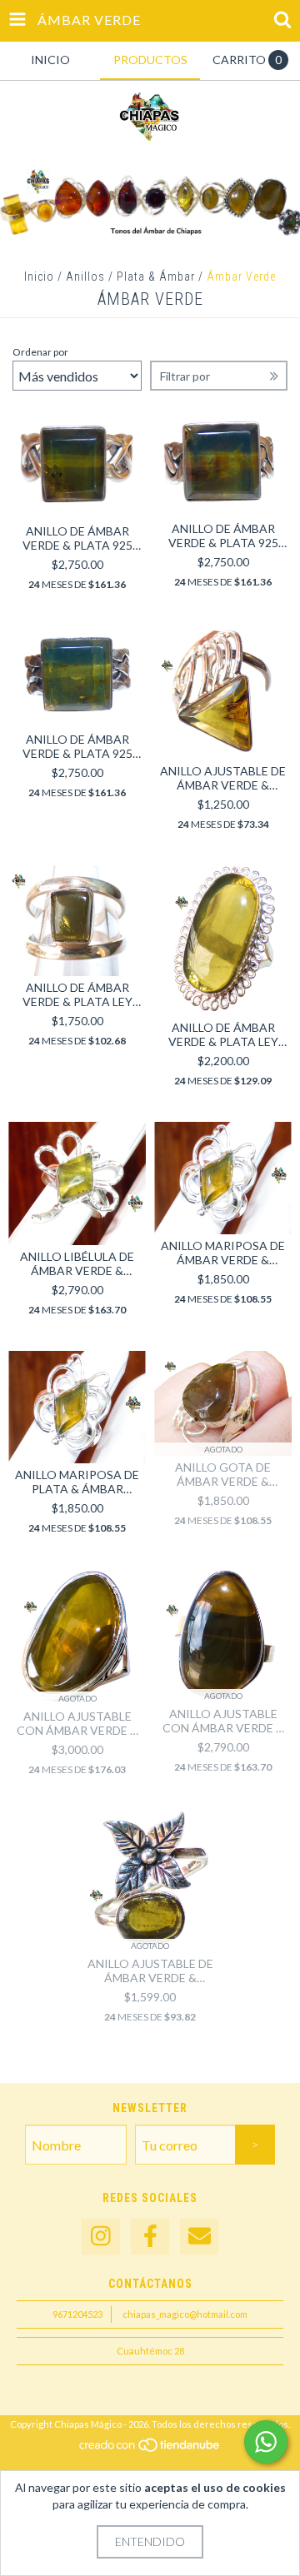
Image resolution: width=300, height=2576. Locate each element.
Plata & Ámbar (156, 277)
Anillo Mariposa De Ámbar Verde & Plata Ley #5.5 (223, 1253)
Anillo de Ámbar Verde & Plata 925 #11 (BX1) (77, 746)
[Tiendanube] (150, 2449)
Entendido (150, 2541)
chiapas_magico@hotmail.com (185, 2314)
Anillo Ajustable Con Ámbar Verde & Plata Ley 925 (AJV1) (77, 1723)
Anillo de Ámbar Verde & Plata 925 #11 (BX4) (77, 538)
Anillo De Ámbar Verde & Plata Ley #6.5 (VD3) (77, 994)
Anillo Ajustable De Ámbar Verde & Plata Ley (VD (223, 778)
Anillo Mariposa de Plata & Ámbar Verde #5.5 (77, 1482)
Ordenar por (40, 352)
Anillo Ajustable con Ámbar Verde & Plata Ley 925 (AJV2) (223, 1721)
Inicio (39, 277)
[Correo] (199, 2237)
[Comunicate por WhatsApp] (266, 2442)
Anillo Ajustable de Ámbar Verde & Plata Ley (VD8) (150, 1971)
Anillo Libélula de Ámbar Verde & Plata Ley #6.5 (77, 1263)
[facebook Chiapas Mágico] (150, 2237)
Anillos (85, 277)
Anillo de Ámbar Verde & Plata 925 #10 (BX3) (223, 536)
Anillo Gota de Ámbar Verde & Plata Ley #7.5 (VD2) (223, 1474)
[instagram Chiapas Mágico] (101, 2237)
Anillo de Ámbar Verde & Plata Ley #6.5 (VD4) (223, 1034)
